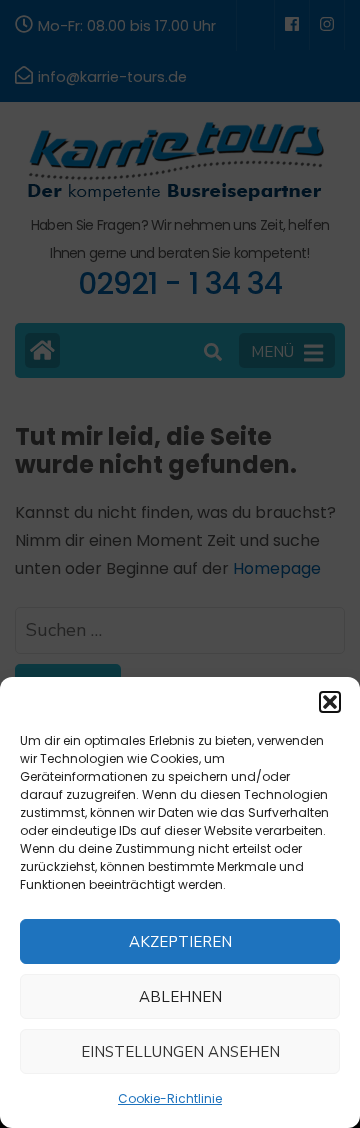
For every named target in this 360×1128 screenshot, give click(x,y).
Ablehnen (180, 997)
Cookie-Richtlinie (170, 1098)
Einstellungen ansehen (180, 1052)
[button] (330, 702)
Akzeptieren (180, 942)
